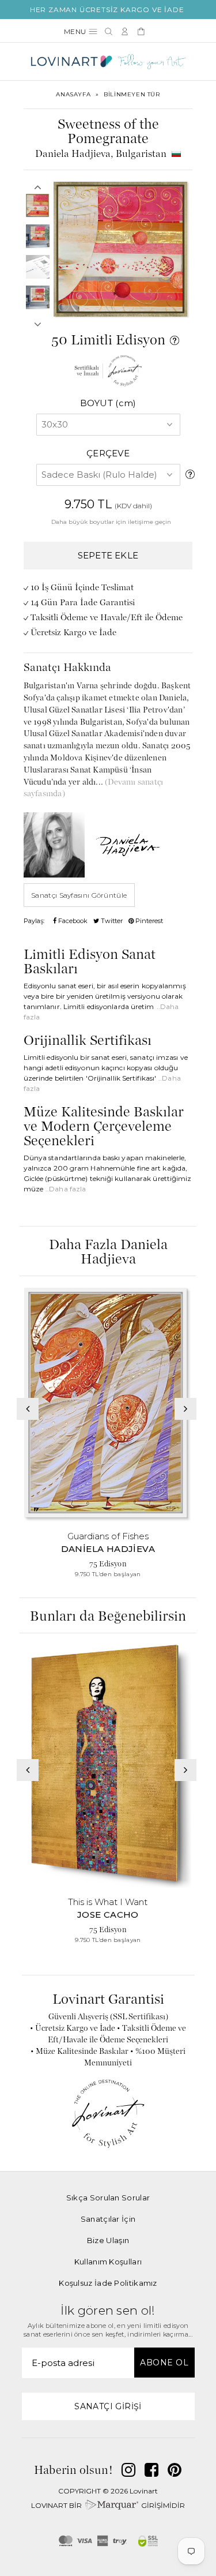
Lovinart (144, 2491)
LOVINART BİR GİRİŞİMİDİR (108, 2505)
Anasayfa (73, 94)
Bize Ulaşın (108, 2240)
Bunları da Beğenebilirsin (108, 1617)
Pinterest (148, 921)
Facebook (72, 921)
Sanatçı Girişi (108, 2406)
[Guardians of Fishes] (108, 1405)
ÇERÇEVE (108, 453)
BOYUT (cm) (108, 403)
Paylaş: (34, 921)
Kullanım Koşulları (108, 2262)
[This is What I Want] (108, 1766)
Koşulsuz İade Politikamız (108, 2283)
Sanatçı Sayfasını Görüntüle (79, 895)
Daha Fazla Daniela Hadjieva (108, 1253)
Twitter (111, 921)
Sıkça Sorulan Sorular (108, 2198)
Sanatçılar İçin (108, 2219)
